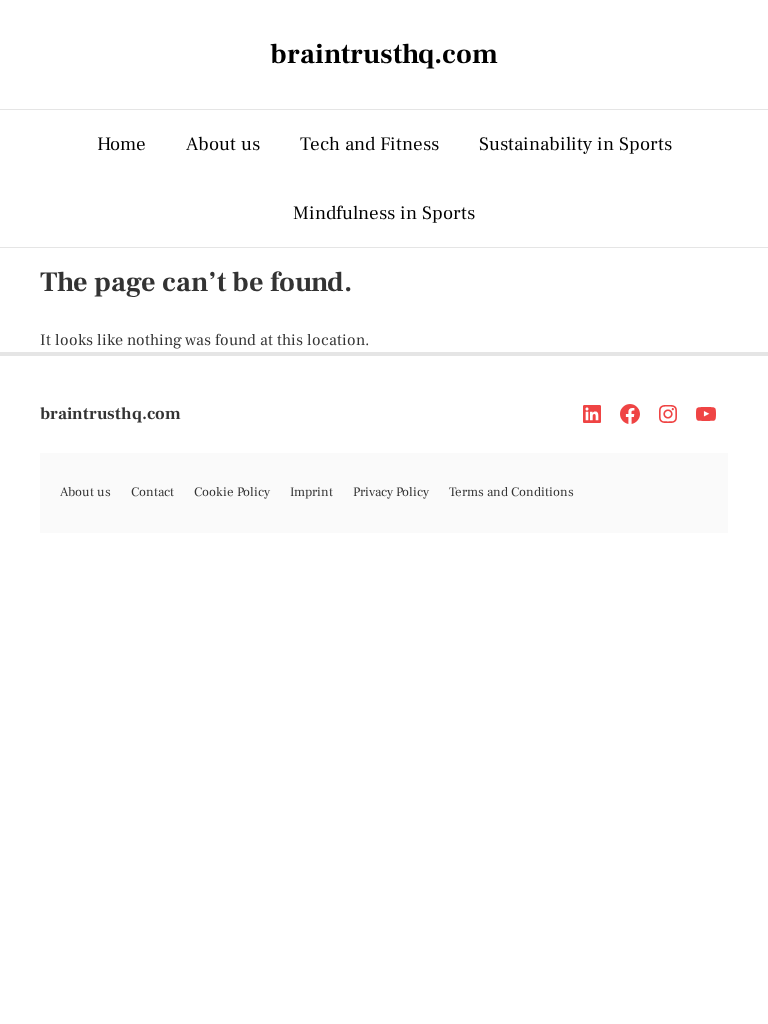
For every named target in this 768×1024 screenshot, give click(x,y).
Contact (152, 492)
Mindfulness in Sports (384, 213)
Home (121, 144)
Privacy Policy (391, 492)
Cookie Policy (232, 492)
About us (223, 144)
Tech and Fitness (369, 144)
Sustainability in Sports (575, 144)
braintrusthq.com (110, 414)
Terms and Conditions (511, 492)
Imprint (311, 492)
